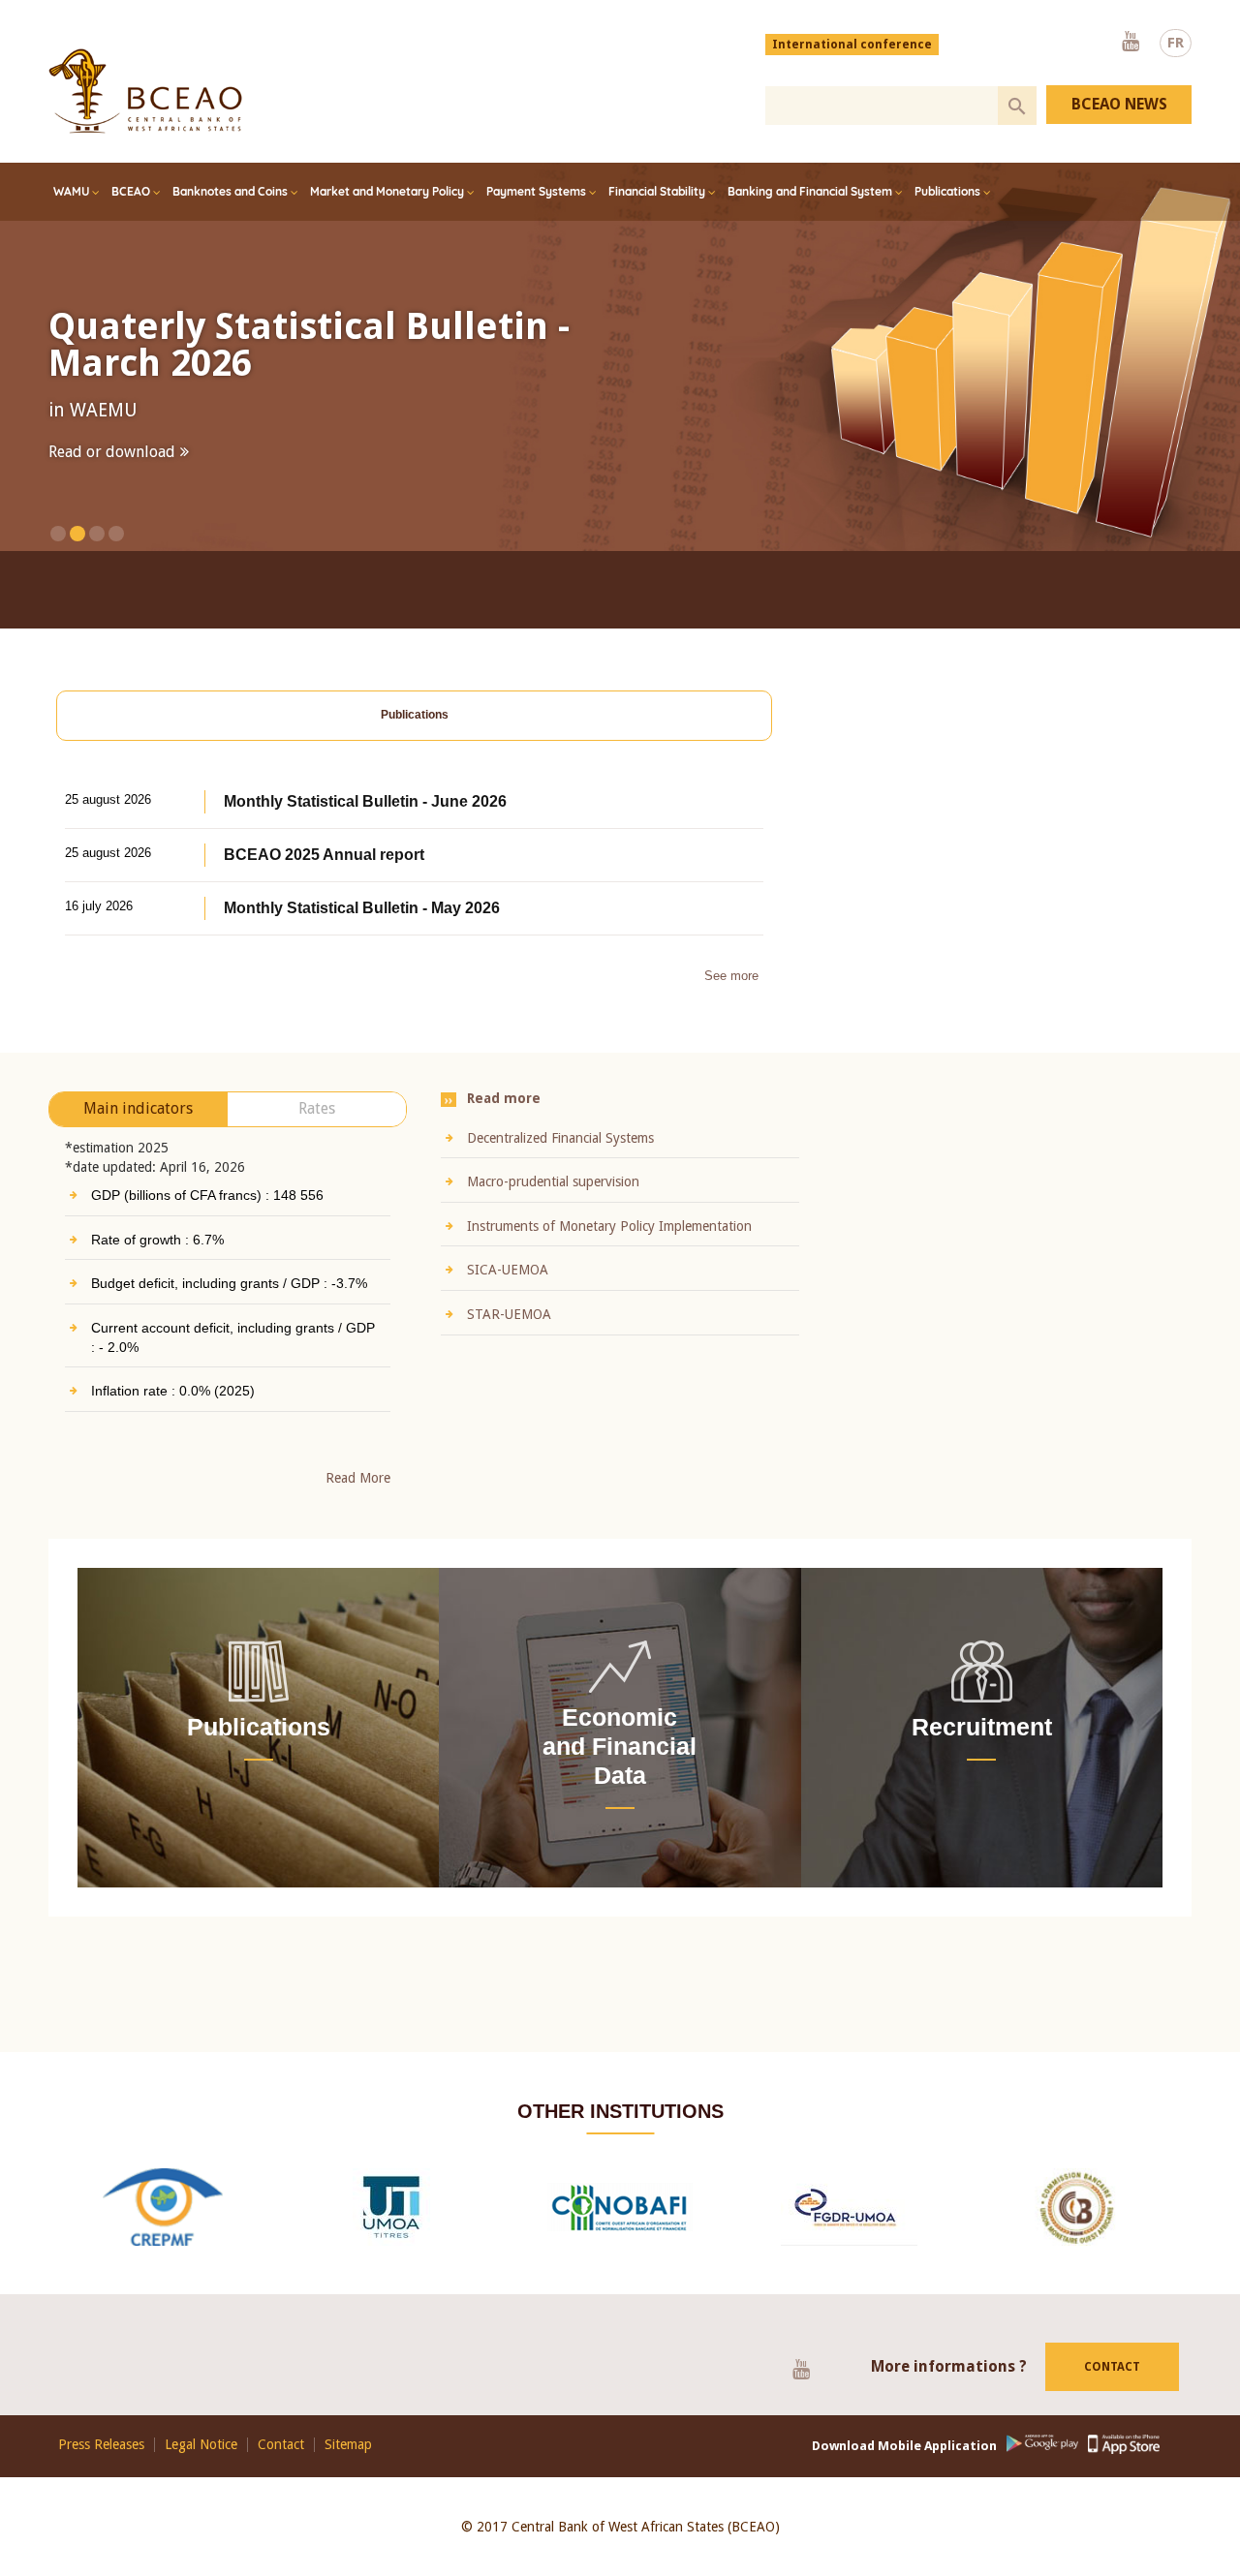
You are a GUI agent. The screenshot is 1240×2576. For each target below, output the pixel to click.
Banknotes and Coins (230, 191)
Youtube (1131, 43)
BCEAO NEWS (1119, 104)
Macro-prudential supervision (553, 1207)
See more (731, 1001)
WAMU (71, 191)
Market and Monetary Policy (387, 191)
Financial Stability (657, 191)
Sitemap (348, 2470)
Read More (358, 1503)
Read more (86, 490)
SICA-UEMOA (508, 1295)
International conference (852, 45)
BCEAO (131, 191)
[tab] (414, 740)
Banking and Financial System (810, 191)
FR (1176, 43)
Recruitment (982, 1752)
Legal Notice (201, 2470)
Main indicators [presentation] (138, 1134)
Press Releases (101, 2470)
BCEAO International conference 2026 (340, 345)
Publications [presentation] (415, 739)
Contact (1112, 2392)
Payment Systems (536, 191)
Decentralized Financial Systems (560, 1163)
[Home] (145, 91)
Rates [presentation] (317, 1134)
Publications (947, 191)
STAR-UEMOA (509, 1339)
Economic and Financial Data (620, 1771)
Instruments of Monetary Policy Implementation (609, 1251)
